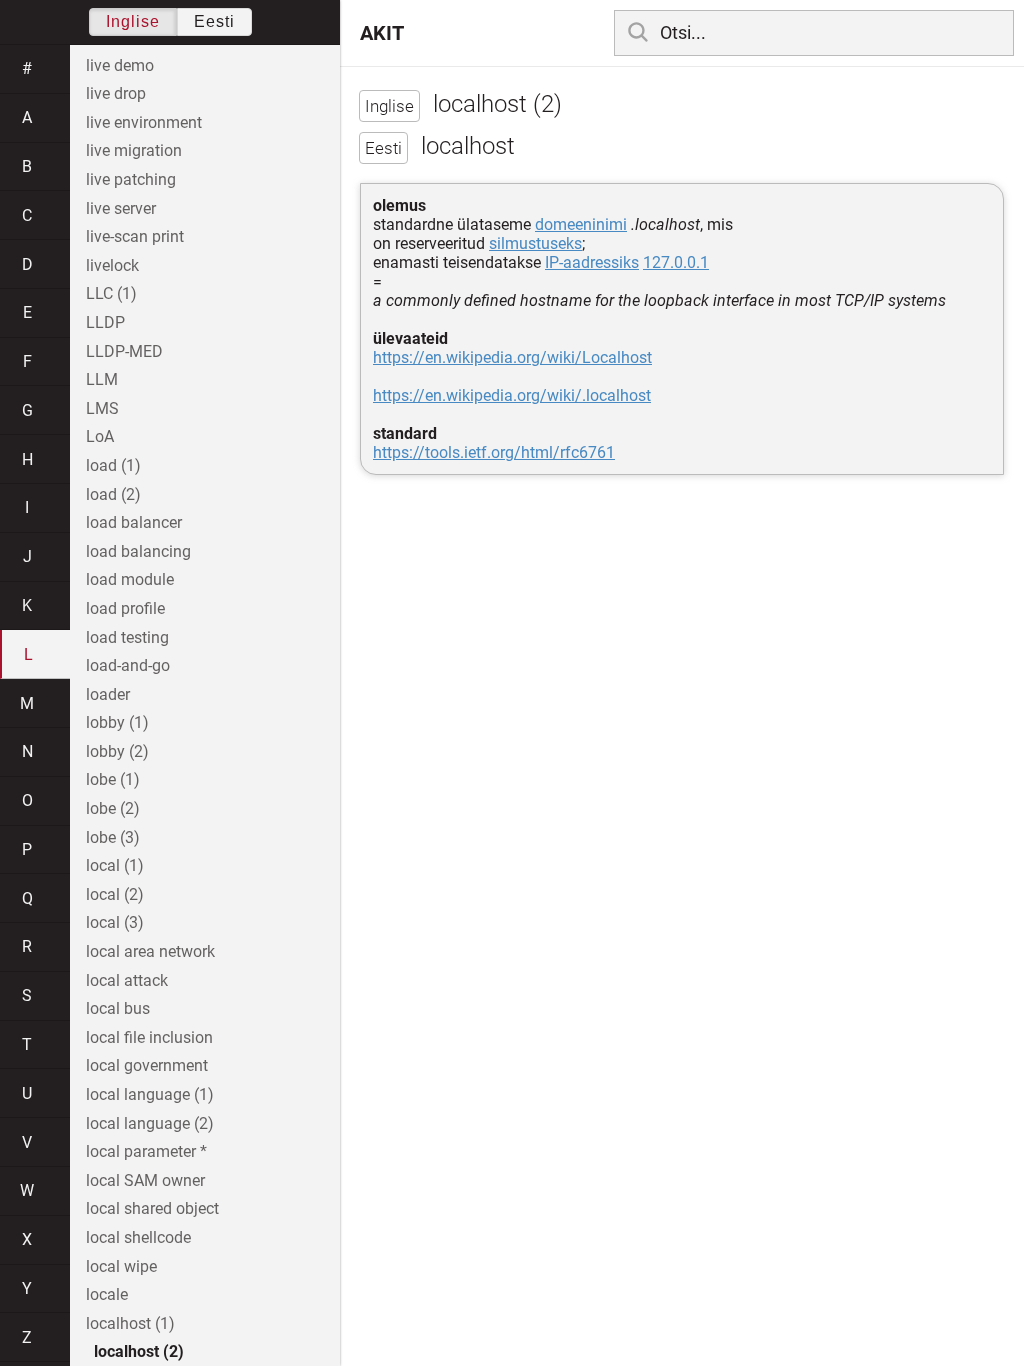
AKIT (382, 33)
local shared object (152, 1208)
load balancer (134, 522)
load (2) (113, 494)
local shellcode (138, 1237)
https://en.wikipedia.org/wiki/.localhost (512, 395)
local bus (118, 1008)
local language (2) (150, 1123)
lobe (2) (113, 808)
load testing (127, 637)
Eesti (214, 21)
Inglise (133, 21)
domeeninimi (581, 224)
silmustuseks (535, 243)
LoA (100, 436)
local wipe (121, 1266)
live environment (144, 122)
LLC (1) (111, 293)
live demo (120, 65)
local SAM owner (145, 1180)
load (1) (113, 465)
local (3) (115, 922)
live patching (131, 179)
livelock (112, 265)
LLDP (105, 322)
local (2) (115, 894)
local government (147, 1065)
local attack (127, 980)
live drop (116, 93)
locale (107, 1294)
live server (121, 208)
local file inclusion (149, 1037)
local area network (150, 951)
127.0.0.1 (676, 262)
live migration (134, 150)
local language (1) (150, 1094)
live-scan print (135, 236)
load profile (125, 608)
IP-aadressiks (592, 262)
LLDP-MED (124, 351)
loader (108, 694)
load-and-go (128, 665)
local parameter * (146, 1151)
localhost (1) (130, 1323)
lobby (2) (117, 751)
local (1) (115, 865)
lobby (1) (117, 722)
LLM (102, 379)
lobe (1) (113, 779)
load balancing (138, 551)
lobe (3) (113, 837)
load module (130, 579)
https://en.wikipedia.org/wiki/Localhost (512, 357)
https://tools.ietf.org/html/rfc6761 (494, 452)
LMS (102, 408)
